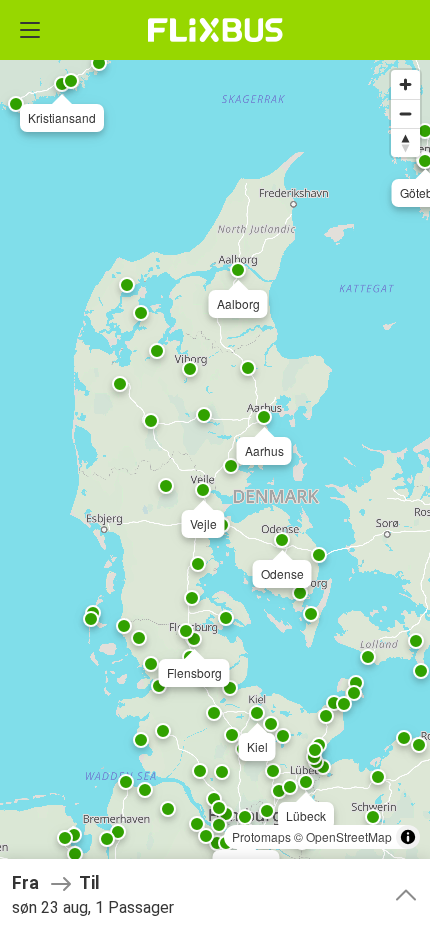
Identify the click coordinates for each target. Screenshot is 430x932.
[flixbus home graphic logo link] (215, 30)
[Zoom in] (405, 84)
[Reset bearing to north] (405, 142)
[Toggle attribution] (408, 837)
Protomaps (261, 836)
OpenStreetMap (349, 836)
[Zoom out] (405, 113)
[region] (215, 466)
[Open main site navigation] (30, 30)
